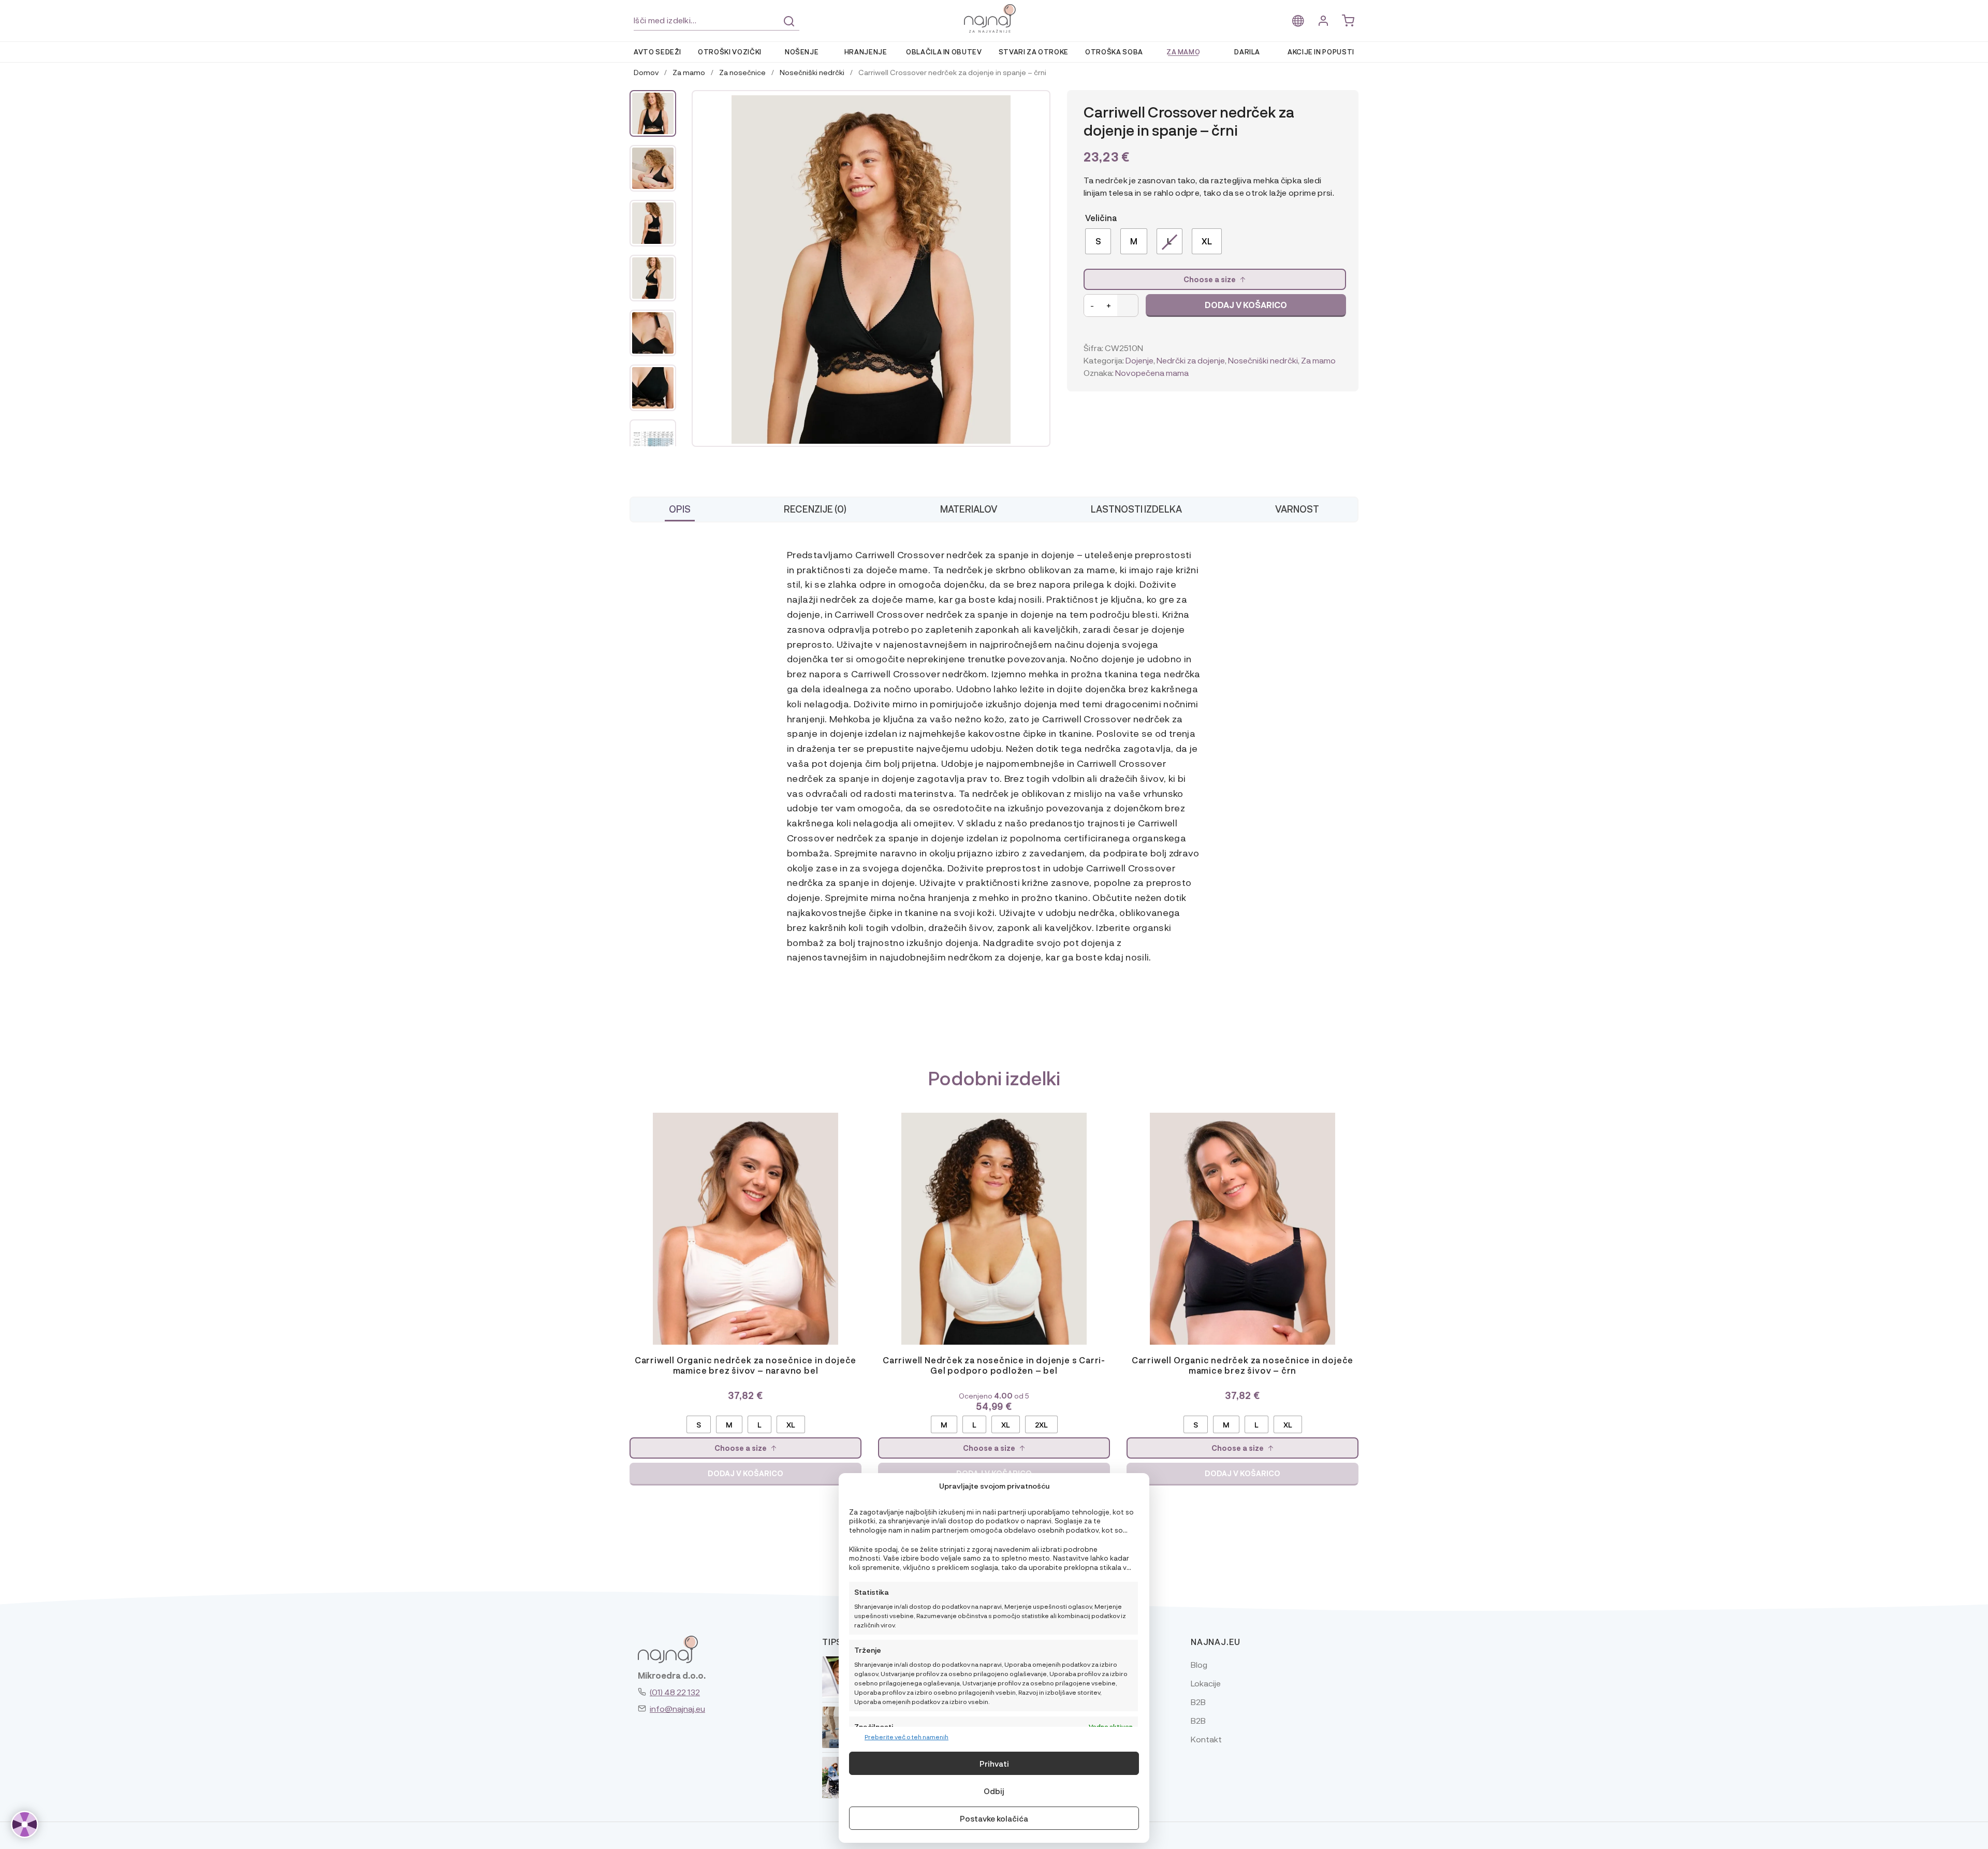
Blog (1199, 1664)
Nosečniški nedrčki (812, 72)
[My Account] (1323, 21)
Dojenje (1139, 360)
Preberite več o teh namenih (907, 1737)
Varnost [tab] (1297, 509)
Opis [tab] (680, 509)
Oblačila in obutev (944, 52)
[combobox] (717, 20)
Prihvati (994, 1764)
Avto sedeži (657, 52)
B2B (1198, 1702)
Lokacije (1206, 1683)
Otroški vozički (730, 52)
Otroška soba (1114, 52)
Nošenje (802, 52)
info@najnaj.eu (677, 1708)
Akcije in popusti (1321, 52)
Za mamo (1183, 52)
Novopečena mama (1152, 373)
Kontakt (1206, 1739)
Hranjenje (866, 52)
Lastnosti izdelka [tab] (1136, 509)
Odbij (994, 1791)
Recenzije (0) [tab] (815, 509)
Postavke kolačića (994, 1818)
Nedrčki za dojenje (1191, 360)
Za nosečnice (742, 72)
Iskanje (789, 21)
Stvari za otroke (1034, 52)
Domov (646, 72)
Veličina (1101, 218)
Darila (1247, 52)
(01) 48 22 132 (675, 1692)
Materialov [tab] (969, 509)
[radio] (1098, 241)
